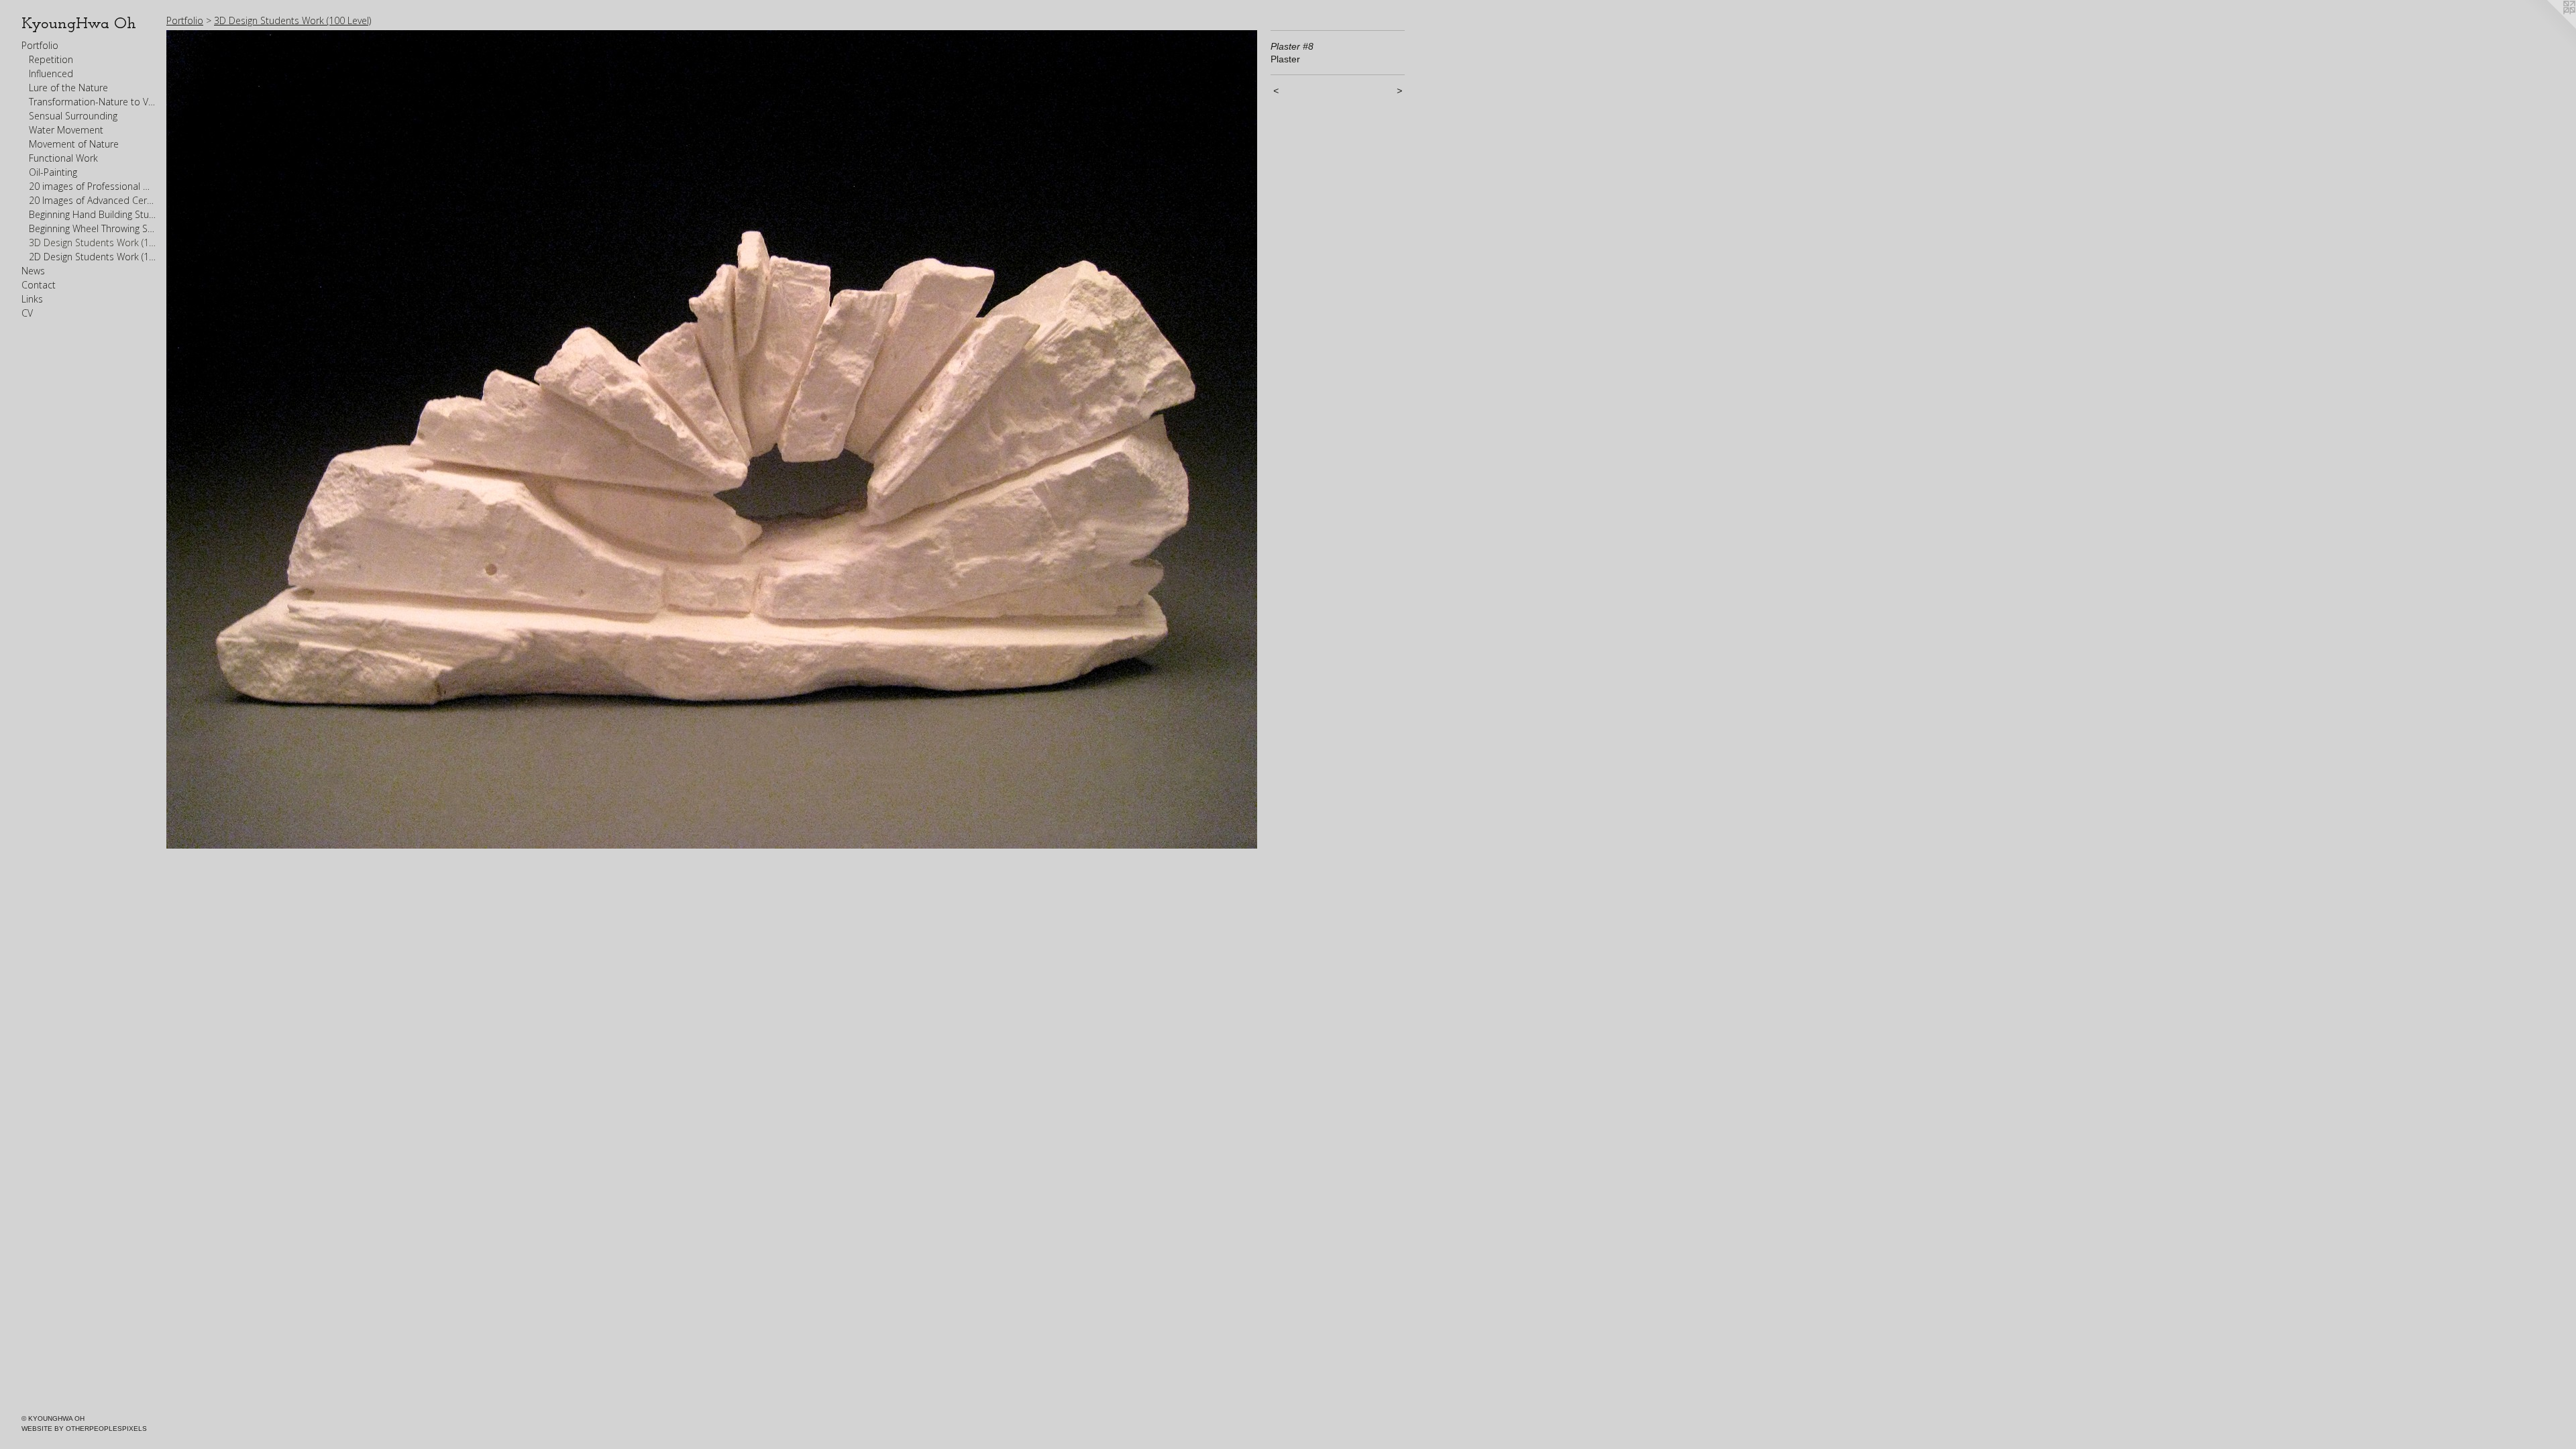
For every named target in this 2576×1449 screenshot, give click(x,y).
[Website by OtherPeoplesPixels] (2549, 27)
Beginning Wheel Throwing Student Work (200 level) (93, 228)
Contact (39, 285)
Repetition (51, 59)
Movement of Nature (74, 144)
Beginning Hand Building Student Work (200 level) (93, 214)
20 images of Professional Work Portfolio (93, 186)
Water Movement (66, 130)
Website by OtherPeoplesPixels (84, 1429)
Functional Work (63, 158)
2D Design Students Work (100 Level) (93, 257)
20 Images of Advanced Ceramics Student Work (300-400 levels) (93, 200)
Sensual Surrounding (73, 116)
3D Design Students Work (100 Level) (93, 243)
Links (32, 299)
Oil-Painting (53, 172)
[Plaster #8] (712, 439)
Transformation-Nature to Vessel (93, 102)
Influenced (51, 73)
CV (27, 313)
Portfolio (40, 45)
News (33, 271)
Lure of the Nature (68, 88)
